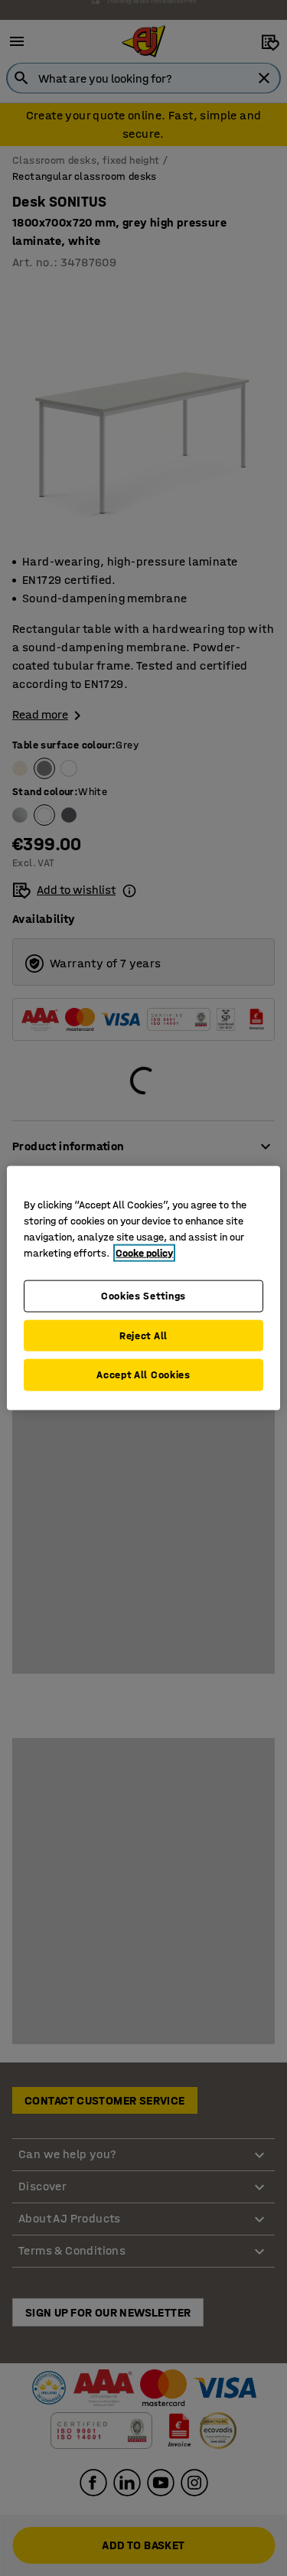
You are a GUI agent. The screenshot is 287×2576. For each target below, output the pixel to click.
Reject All (143, 1335)
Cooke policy (144, 1253)
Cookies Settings (143, 1296)
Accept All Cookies (143, 1375)
